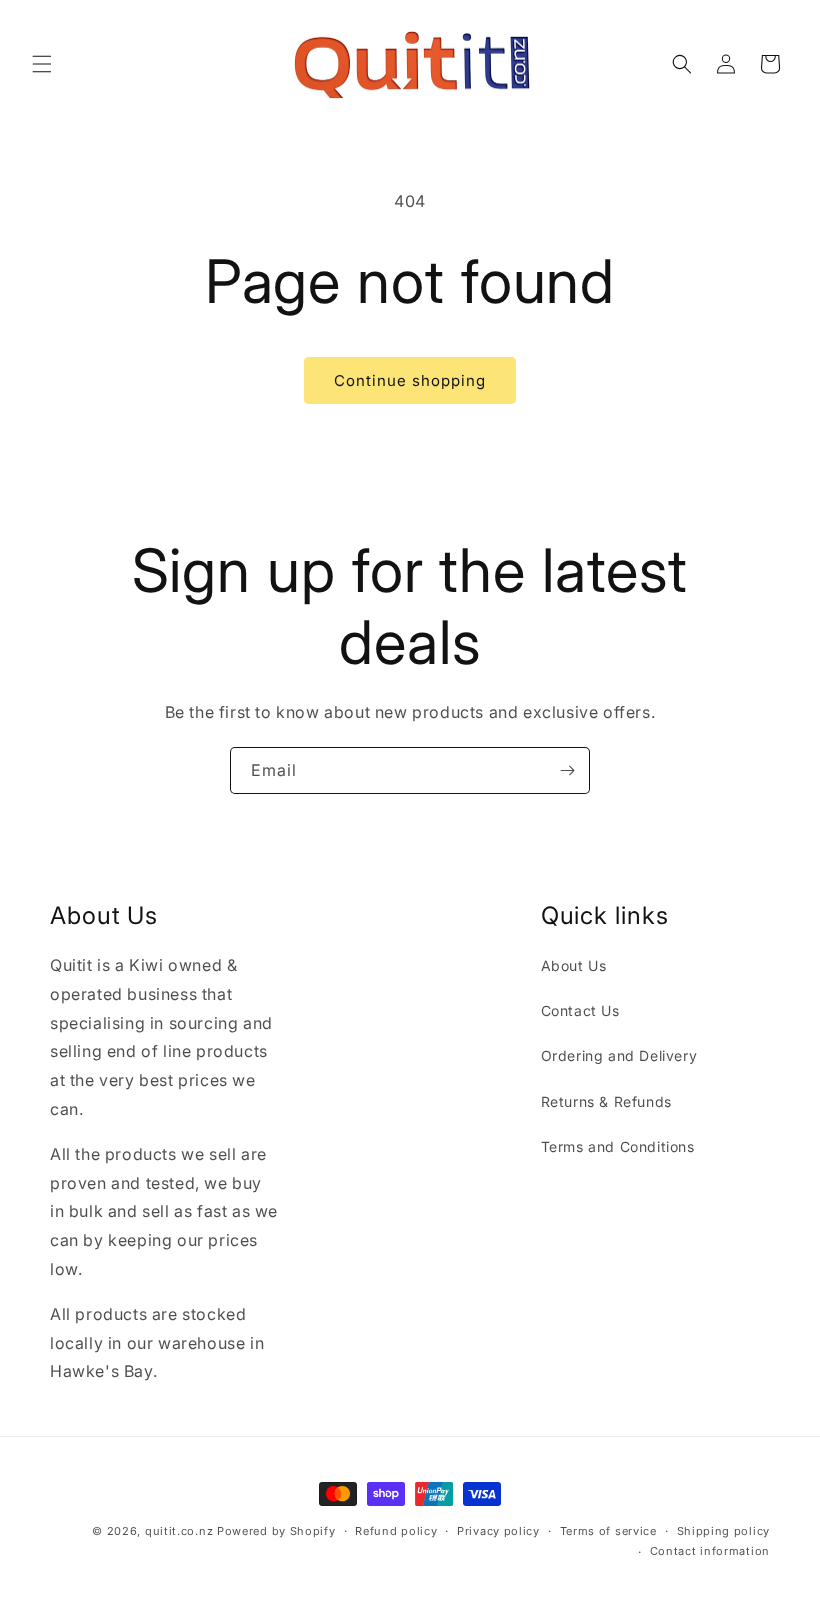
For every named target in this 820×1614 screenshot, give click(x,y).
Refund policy (396, 1531)
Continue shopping (410, 380)
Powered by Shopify (276, 1531)
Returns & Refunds (606, 1101)
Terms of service (608, 1531)
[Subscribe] (567, 770)
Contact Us (580, 1010)
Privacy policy (498, 1531)
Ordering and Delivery (619, 1055)
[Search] (682, 64)
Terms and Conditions (618, 1146)
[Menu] (42, 64)
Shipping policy (724, 1531)
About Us (574, 965)
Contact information (710, 1551)
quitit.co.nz (179, 1531)
